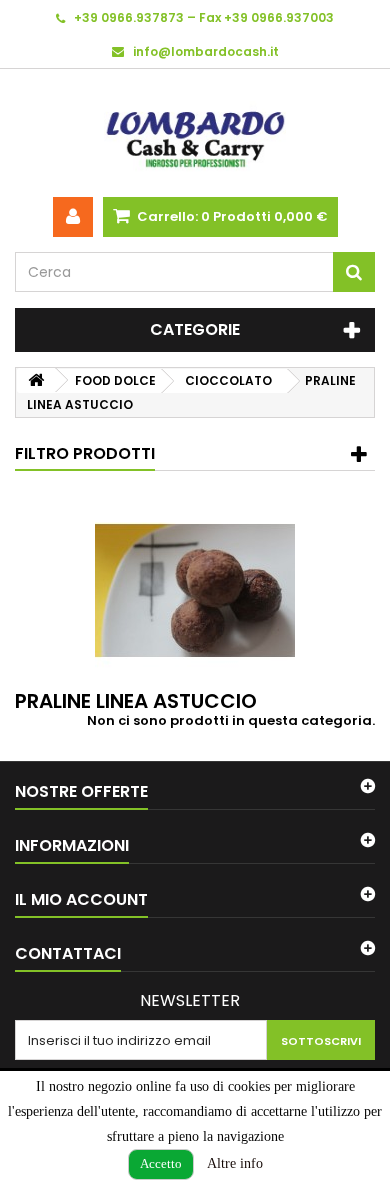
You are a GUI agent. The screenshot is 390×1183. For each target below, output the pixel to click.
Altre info (235, 1163)
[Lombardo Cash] (195, 133)
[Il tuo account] (73, 217)
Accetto (161, 1163)
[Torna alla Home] (36, 380)
